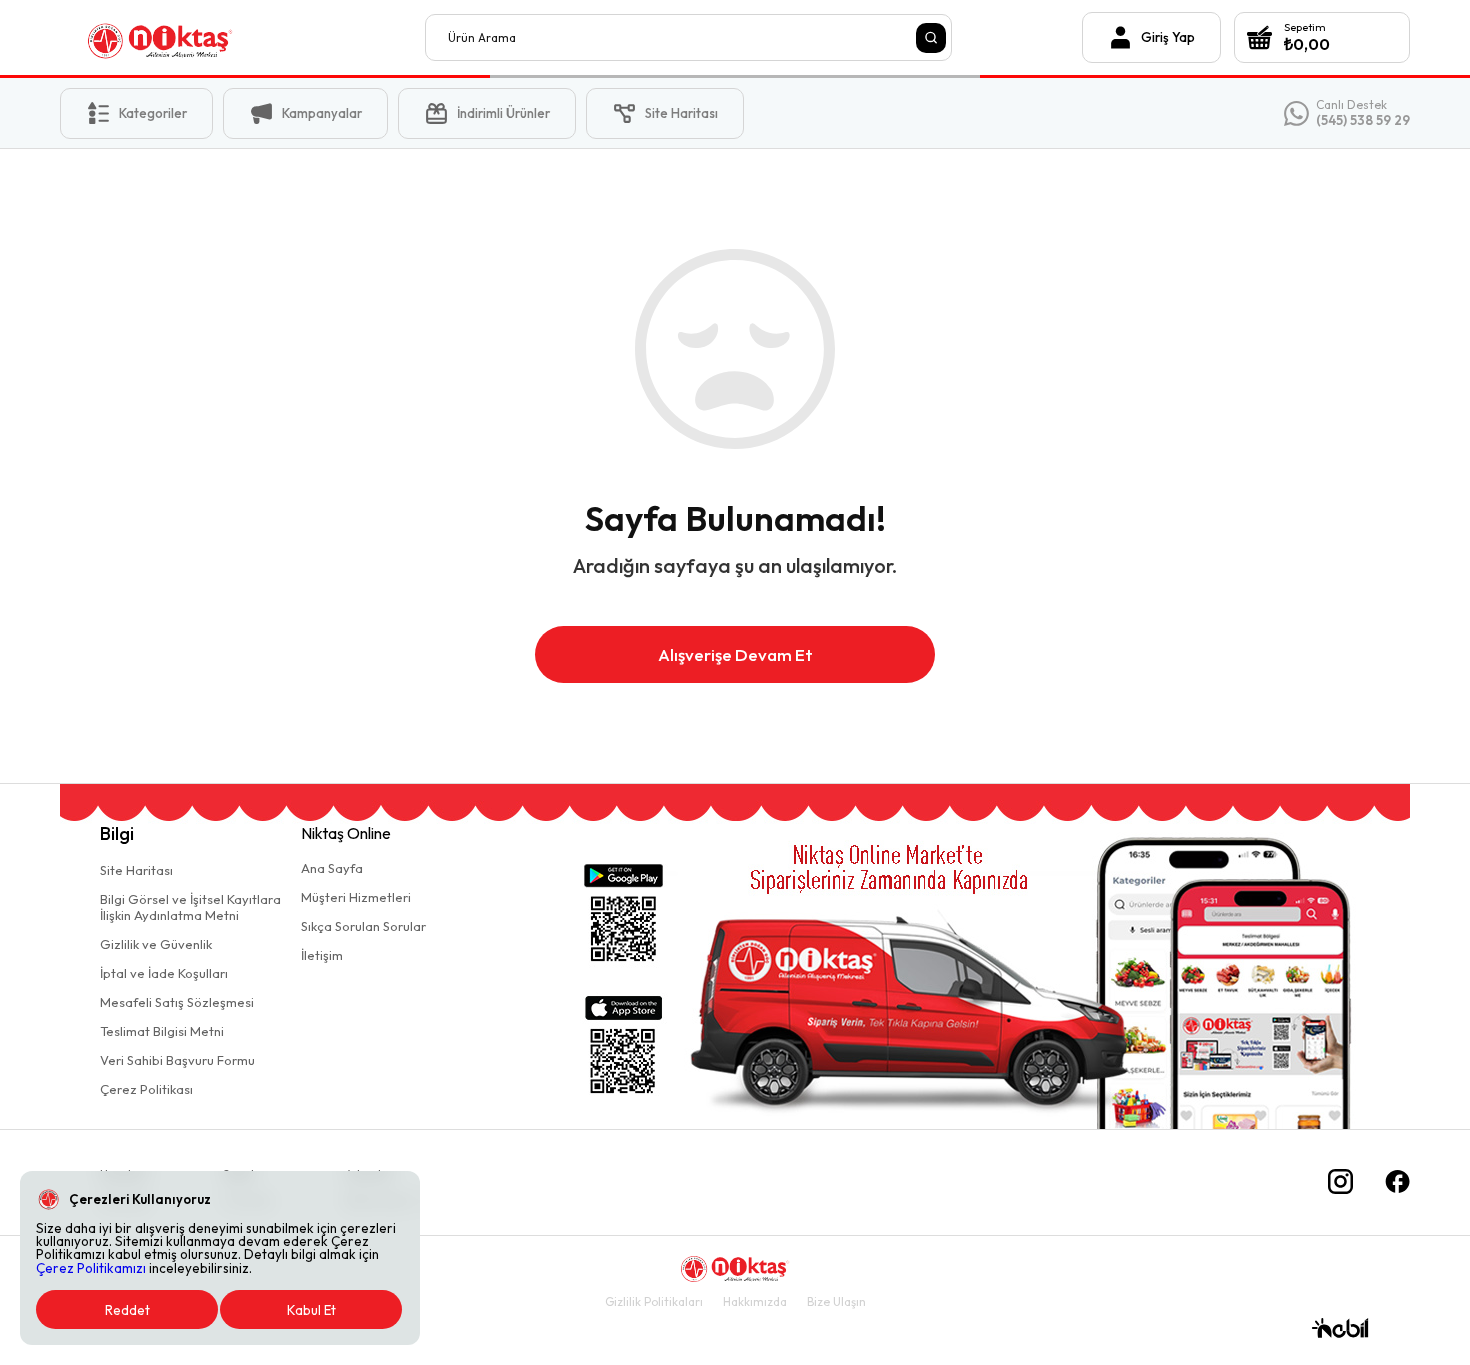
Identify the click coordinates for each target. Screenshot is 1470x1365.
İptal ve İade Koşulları (164, 973)
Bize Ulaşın (836, 1301)
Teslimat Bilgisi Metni (162, 1031)
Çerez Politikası (146, 1089)
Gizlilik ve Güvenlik (156, 944)
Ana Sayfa (332, 868)
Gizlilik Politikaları (654, 1301)
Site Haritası (136, 870)
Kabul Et (311, 1310)
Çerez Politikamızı (91, 1268)
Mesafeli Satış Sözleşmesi (177, 1002)
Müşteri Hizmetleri (356, 897)
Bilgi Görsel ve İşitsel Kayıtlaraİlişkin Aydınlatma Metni (190, 907)
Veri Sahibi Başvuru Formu (177, 1060)
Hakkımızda (755, 1301)
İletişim (322, 955)
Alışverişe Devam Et (735, 654)
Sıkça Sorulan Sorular (363, 926)
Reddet (127, 1310)
